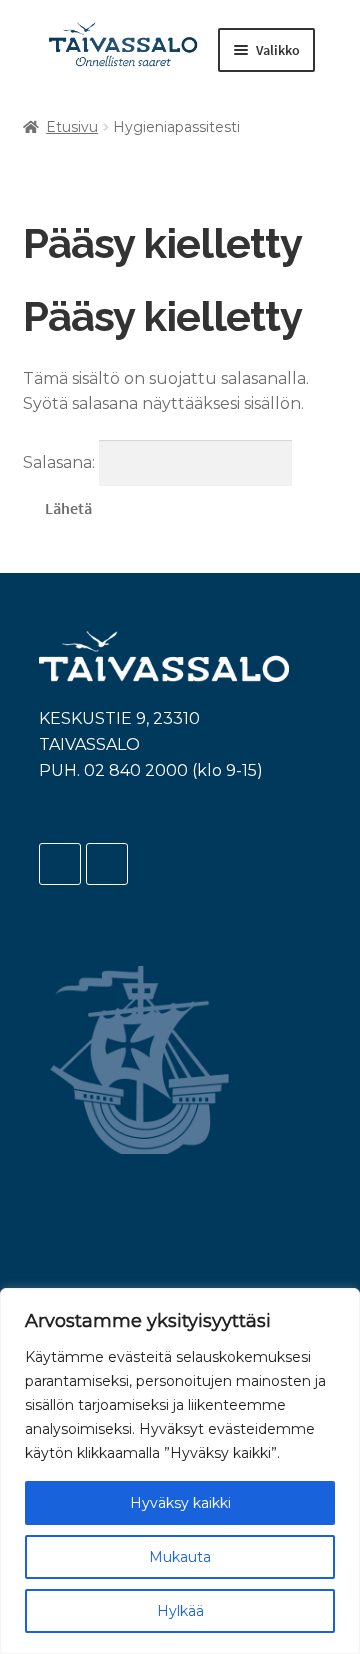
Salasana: (61, 462)
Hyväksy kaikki (180, 1503)
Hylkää (180, 1611)
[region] (180, 1471)
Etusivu (72, 127)
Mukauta (180, 1557)
